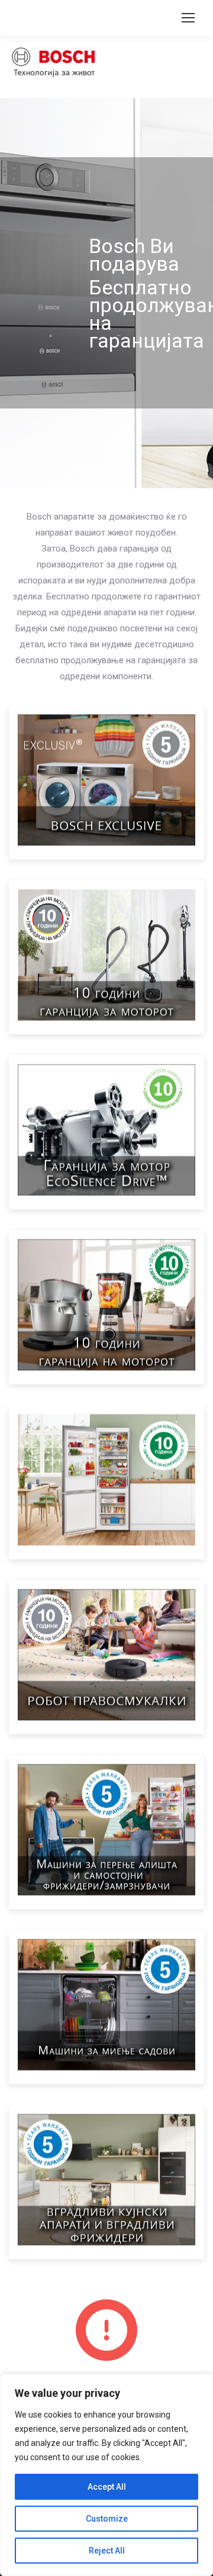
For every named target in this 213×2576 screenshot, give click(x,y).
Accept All (107, 2487)
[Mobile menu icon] (188, 18)
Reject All (107, 2551)
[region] (106, 2475)
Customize (107, 2519)
